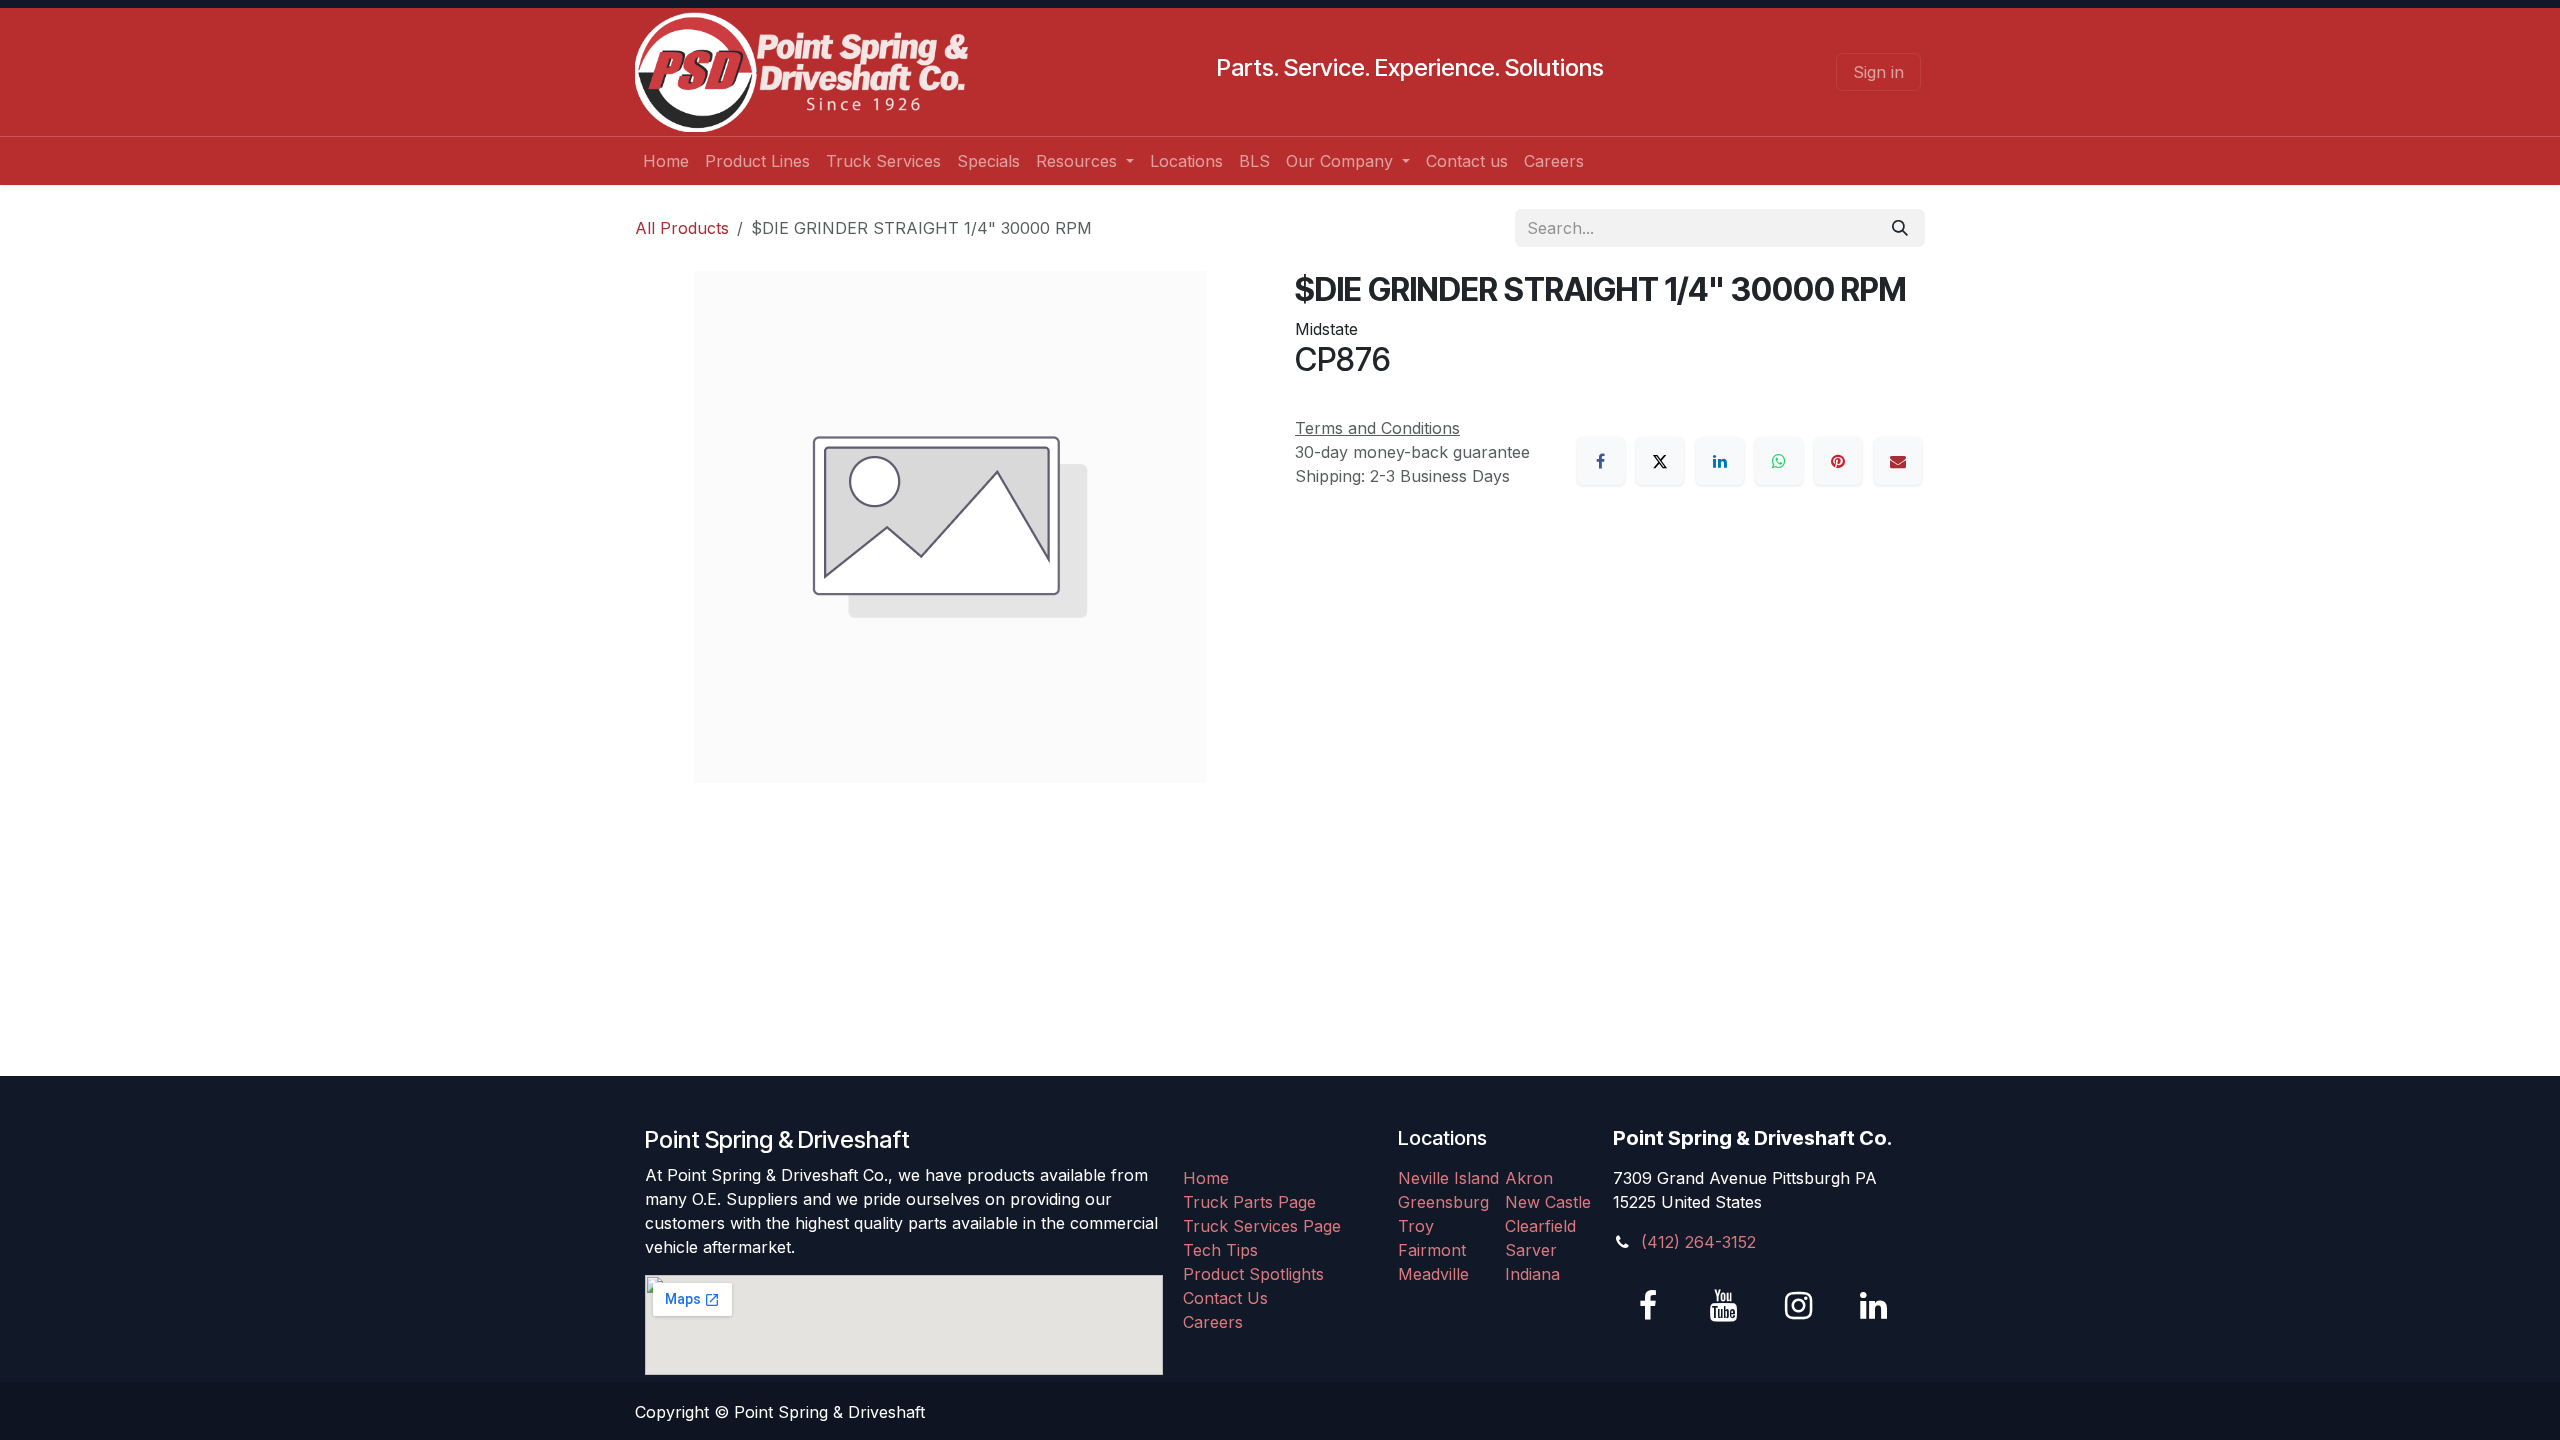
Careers (1213, 1322)
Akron (1529, 1178)
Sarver (1531, 1250)
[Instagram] (1798, 1306)
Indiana (1532, 1274)
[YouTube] (1723, 1306)
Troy (1416, 1226)
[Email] (1898, 461)
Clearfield (1540, 1226)
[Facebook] (1601, 461)
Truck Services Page (1262, 1226)
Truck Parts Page (1249, 1202)
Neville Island (1448, 1178)
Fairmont (1432, 1250)
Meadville (1433, 1274)
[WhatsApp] (1779, 461)
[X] (1660, 461)
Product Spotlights (1253, 1274)
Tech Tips (1220, 1250)
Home (1206, 1178)
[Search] (1900, 228)
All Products (682, 228)
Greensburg (1443, 1202)
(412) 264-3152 (1698, 1242)
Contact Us (1225, 1298)
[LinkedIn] (1720, 461)
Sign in (1878, 72)
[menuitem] (666, 161)
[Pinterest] (1838, 461)
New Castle (1548, 1202)
